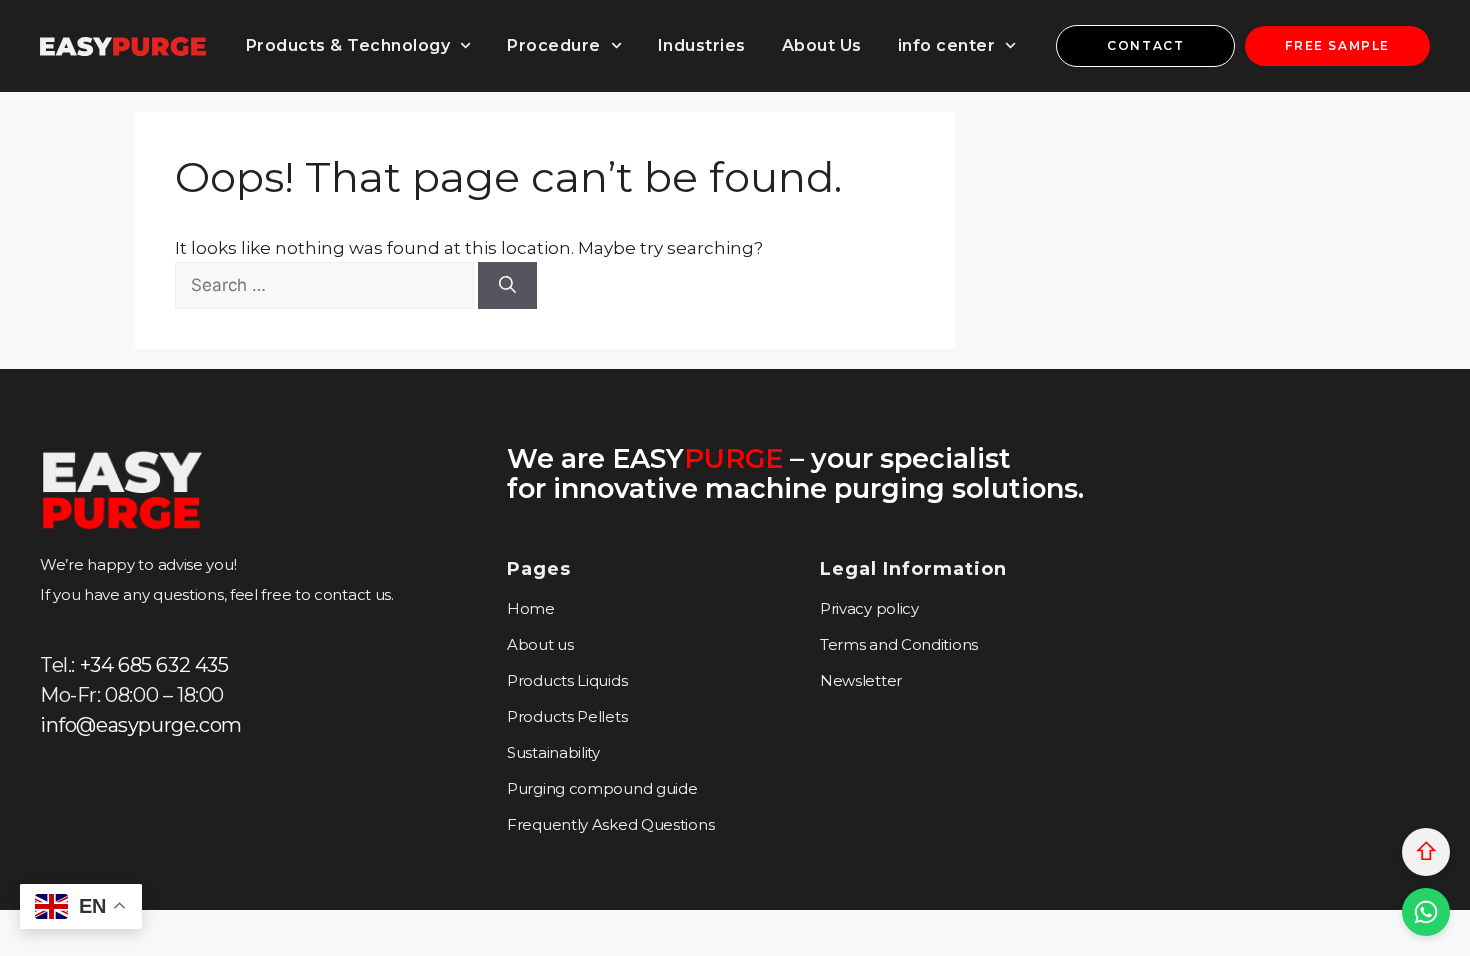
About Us (822, 45)
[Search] (507, 286)
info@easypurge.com (141, 725)
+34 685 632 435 (154, 665)
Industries (702, 45)
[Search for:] (326, 285)
